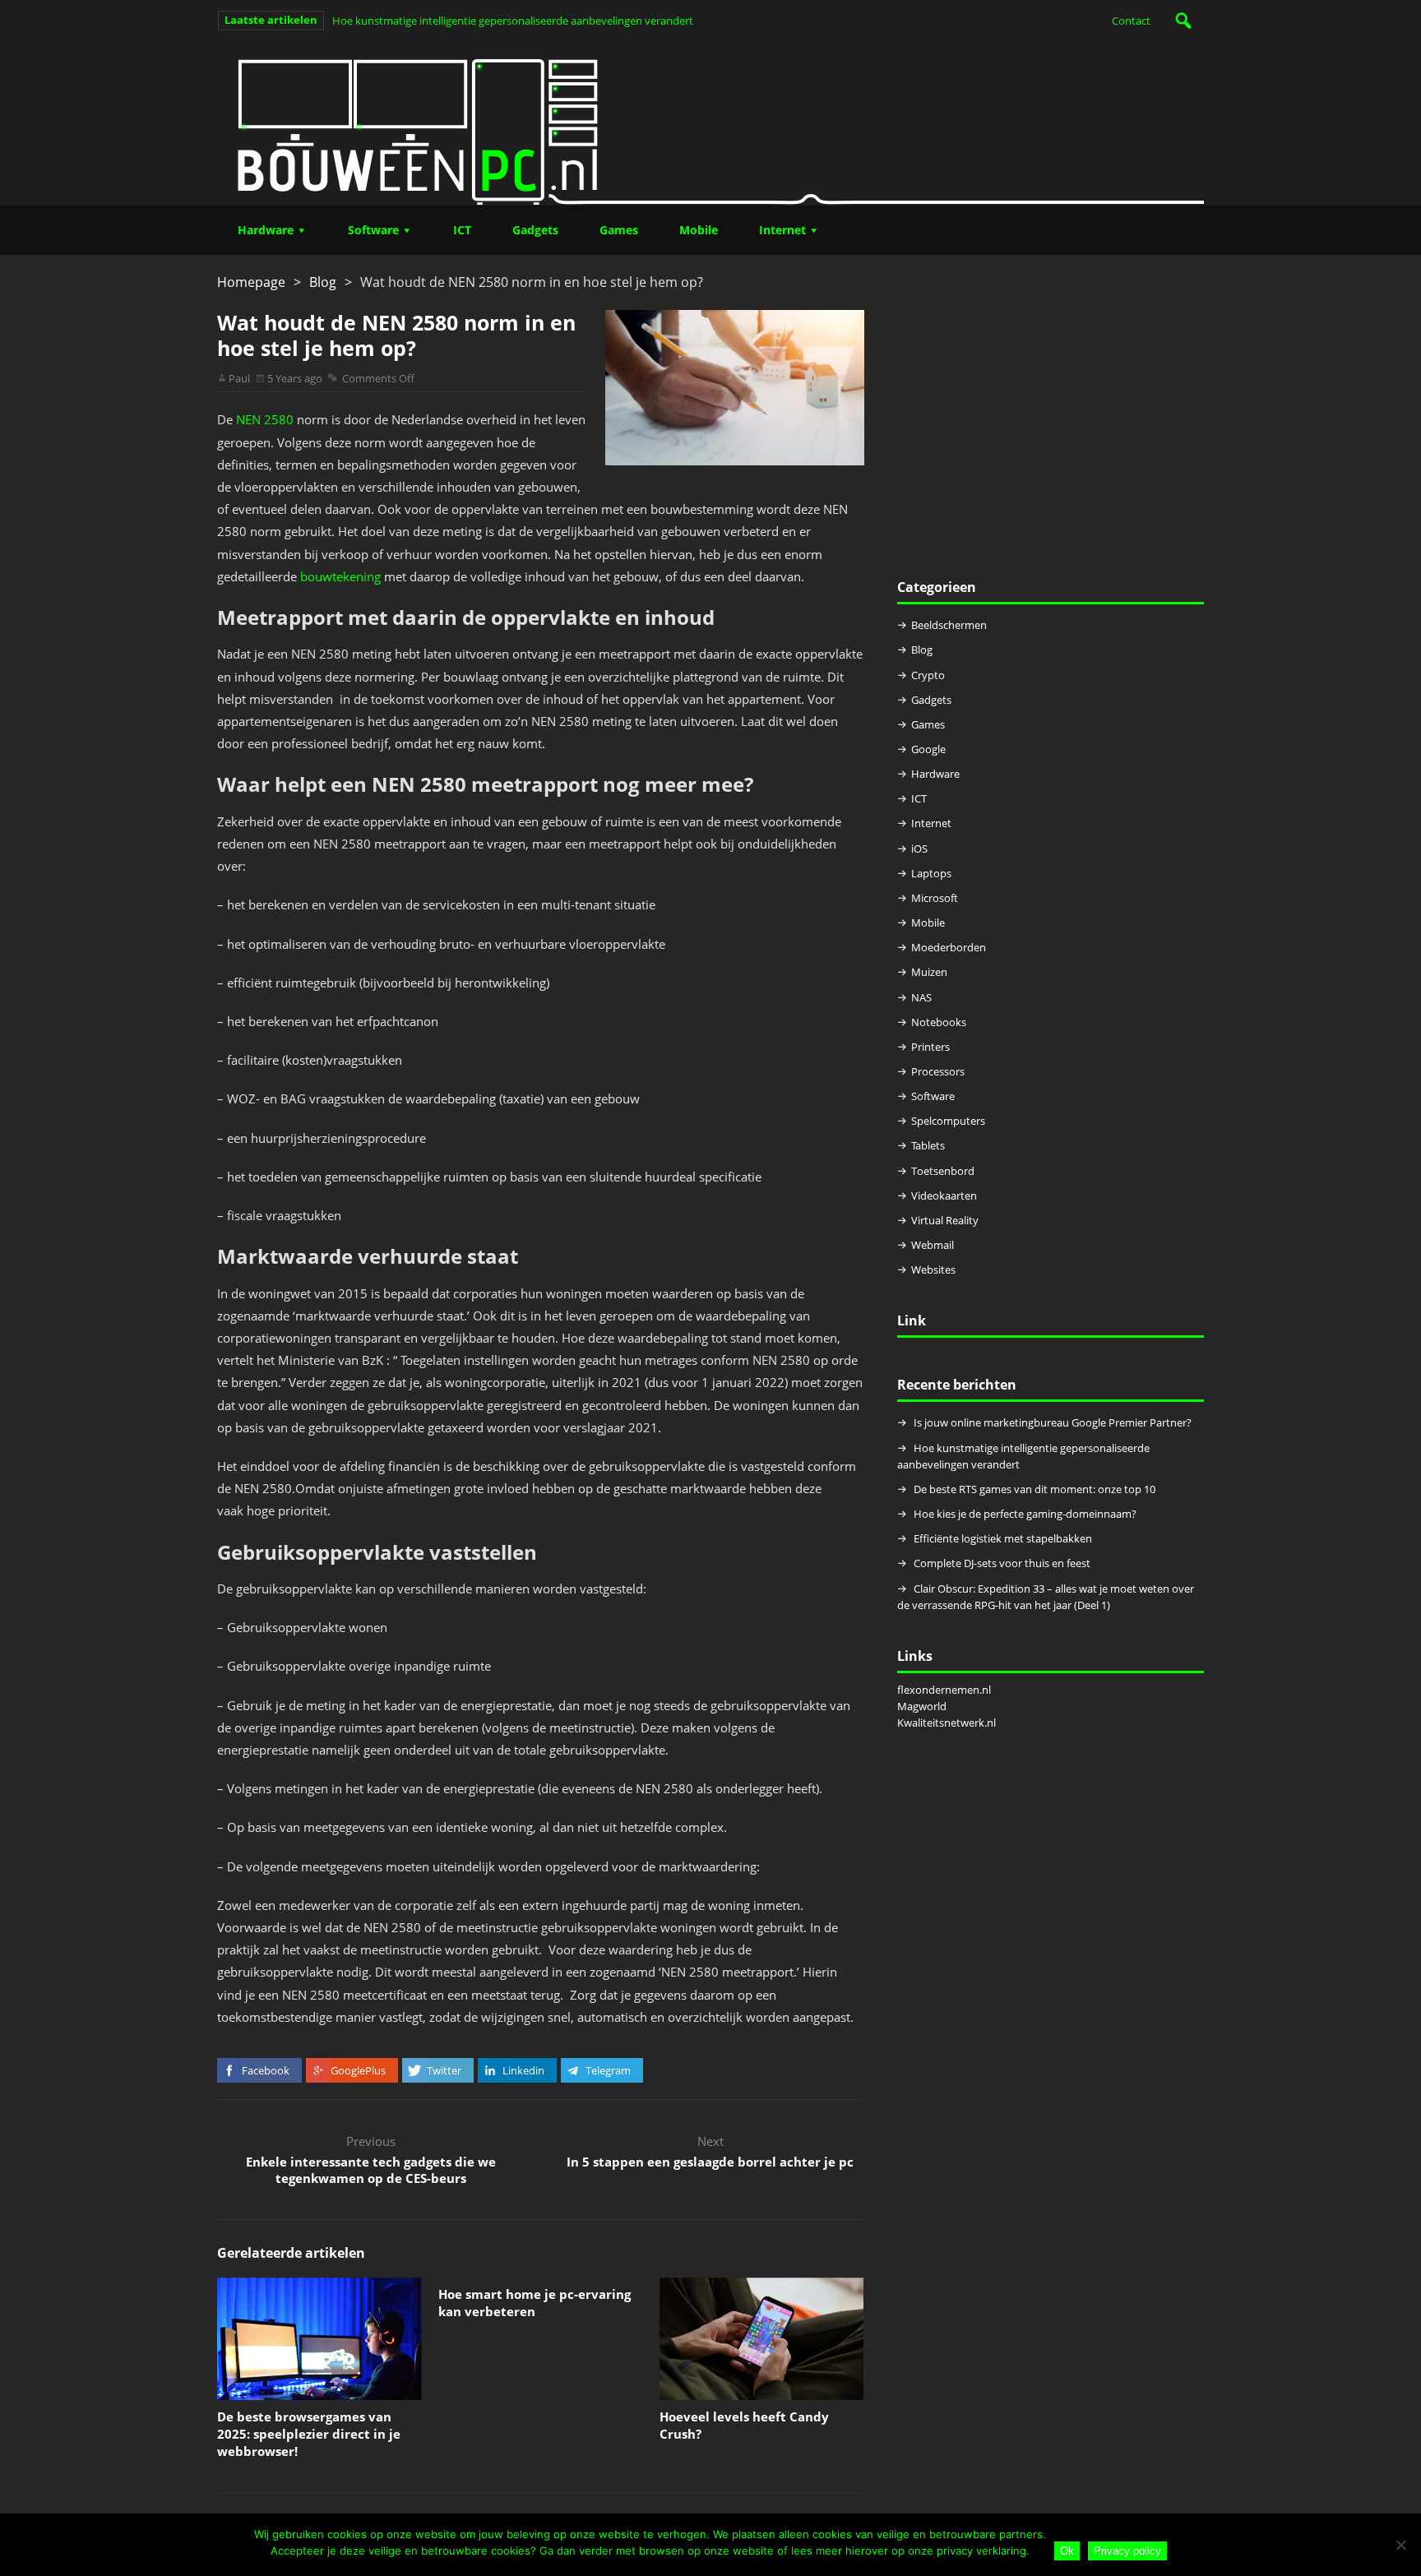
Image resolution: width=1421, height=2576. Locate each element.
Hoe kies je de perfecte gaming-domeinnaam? (1025, 1514)
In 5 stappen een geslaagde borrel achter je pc (710, 2162)
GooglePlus (358, 2070)
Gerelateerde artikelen (291, 2253)
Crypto (928, 675)
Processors (938, 1071)
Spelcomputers (948, 1121)
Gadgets (535, 230)
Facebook (266, 2070)
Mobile (699, 230)
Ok (1067, 2551)
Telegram (608, 2070)
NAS (921, 997)
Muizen (929, 972)
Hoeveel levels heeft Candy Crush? (744, 2425)
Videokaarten (944, 1196)
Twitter (444, 2070)
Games (619, 230)
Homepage (251, 282)
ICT (462, 230)
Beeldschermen (949, 625)
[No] (1400, 2545)
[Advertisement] (1051, 425)
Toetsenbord (943, 1171)
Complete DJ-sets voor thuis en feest (1002, 1563)
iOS (919, 849)
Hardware (266, 230)
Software (373, 230)
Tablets (928, 1145)
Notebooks (939, 1022)
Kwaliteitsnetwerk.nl (947, 1723)
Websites (933, 1270)
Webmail (933, 1245)
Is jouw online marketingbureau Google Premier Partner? (1053, 1422)
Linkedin (523, 2070)
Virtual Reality (945, 1220)
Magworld (922, 1706)
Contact (1131, 21)
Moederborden (949, 947)
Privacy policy (1127, 2551)
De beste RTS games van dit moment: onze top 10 (1035, 1489)
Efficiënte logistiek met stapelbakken (1004, 1538)
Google (928, 749)
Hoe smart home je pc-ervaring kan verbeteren (535, 2303)
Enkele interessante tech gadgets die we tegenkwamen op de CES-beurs (371, 2170)
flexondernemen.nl (944, 1690)
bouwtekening (340, 576)
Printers (930, 1047)
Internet (782, 230)
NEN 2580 (265, 419)
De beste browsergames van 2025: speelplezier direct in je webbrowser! (309, 2434)
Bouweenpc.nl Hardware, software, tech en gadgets (710, 123)
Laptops (931, 873)
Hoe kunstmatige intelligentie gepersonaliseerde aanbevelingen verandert (513, 21)
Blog (323, 282)
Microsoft (935, 898)
